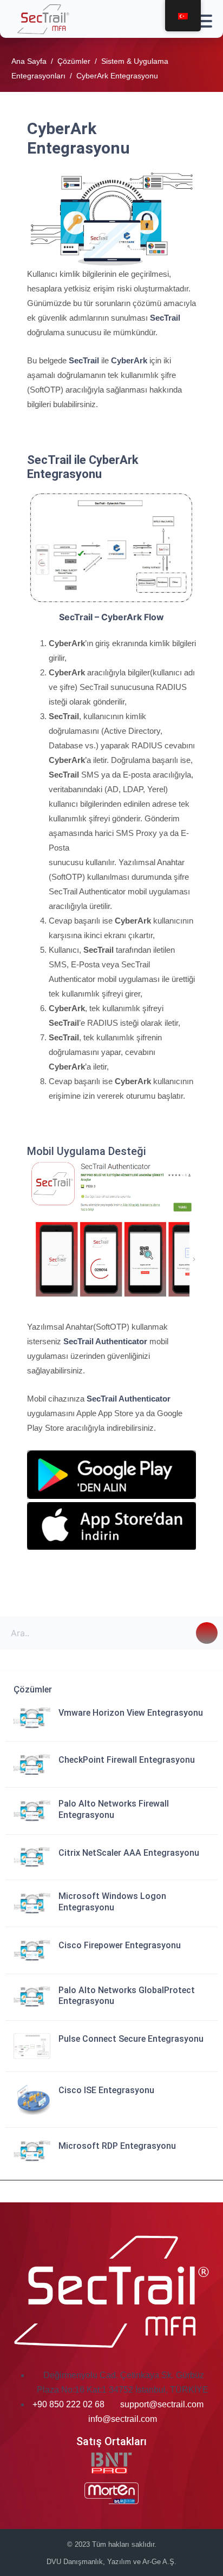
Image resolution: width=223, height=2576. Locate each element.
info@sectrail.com (123, 2419)
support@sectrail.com (162, 2404)
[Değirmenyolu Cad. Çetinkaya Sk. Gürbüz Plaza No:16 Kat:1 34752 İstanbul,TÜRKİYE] (42, 2375)
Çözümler (74, 61)
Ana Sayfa (29, 61)
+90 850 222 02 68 (70, 2404)
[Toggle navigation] (201, 19)
